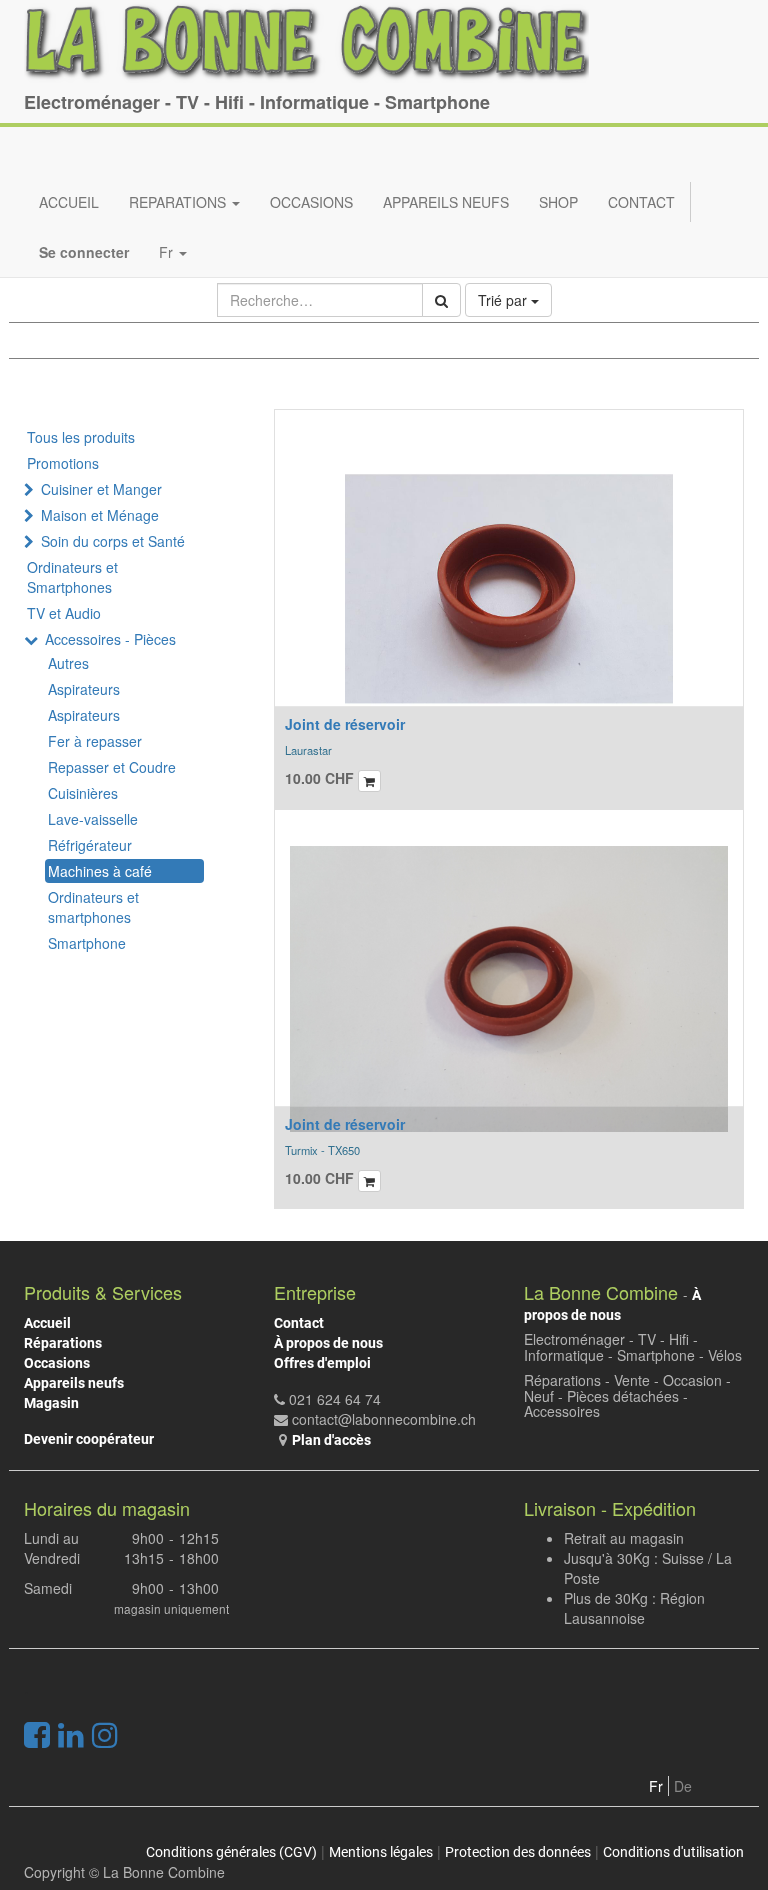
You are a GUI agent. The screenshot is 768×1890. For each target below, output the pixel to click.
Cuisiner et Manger (101, 489)
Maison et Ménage (100, 515)
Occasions (57, 1363)
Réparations (63, 1343)
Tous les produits (81, 437)
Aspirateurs (84, 689)
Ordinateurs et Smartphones (72, 577)
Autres (68, 663)
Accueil (47, 1323)
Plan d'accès (331, 1440)
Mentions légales (381, 1852)
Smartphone (87, 943)
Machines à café (100, 871)
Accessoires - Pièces (110, 639)
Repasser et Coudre (112, 767)
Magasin (51, 1403)
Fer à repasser (95, 741)
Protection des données (518, 1852)
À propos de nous (328, 1343)
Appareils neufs (74, 1383)
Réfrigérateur (90, 845)
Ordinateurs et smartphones (93, 907)
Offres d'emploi (322, 1363)
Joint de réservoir (345, 724)
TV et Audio (64, 613)
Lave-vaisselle (93, 819)
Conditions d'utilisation (673, 1852)
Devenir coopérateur (89, 1439)
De (683, 1786)
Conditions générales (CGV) (231, 1852)
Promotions (63, 463)
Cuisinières (83, 793)
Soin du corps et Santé (113, 541)
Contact (299, 1323)
